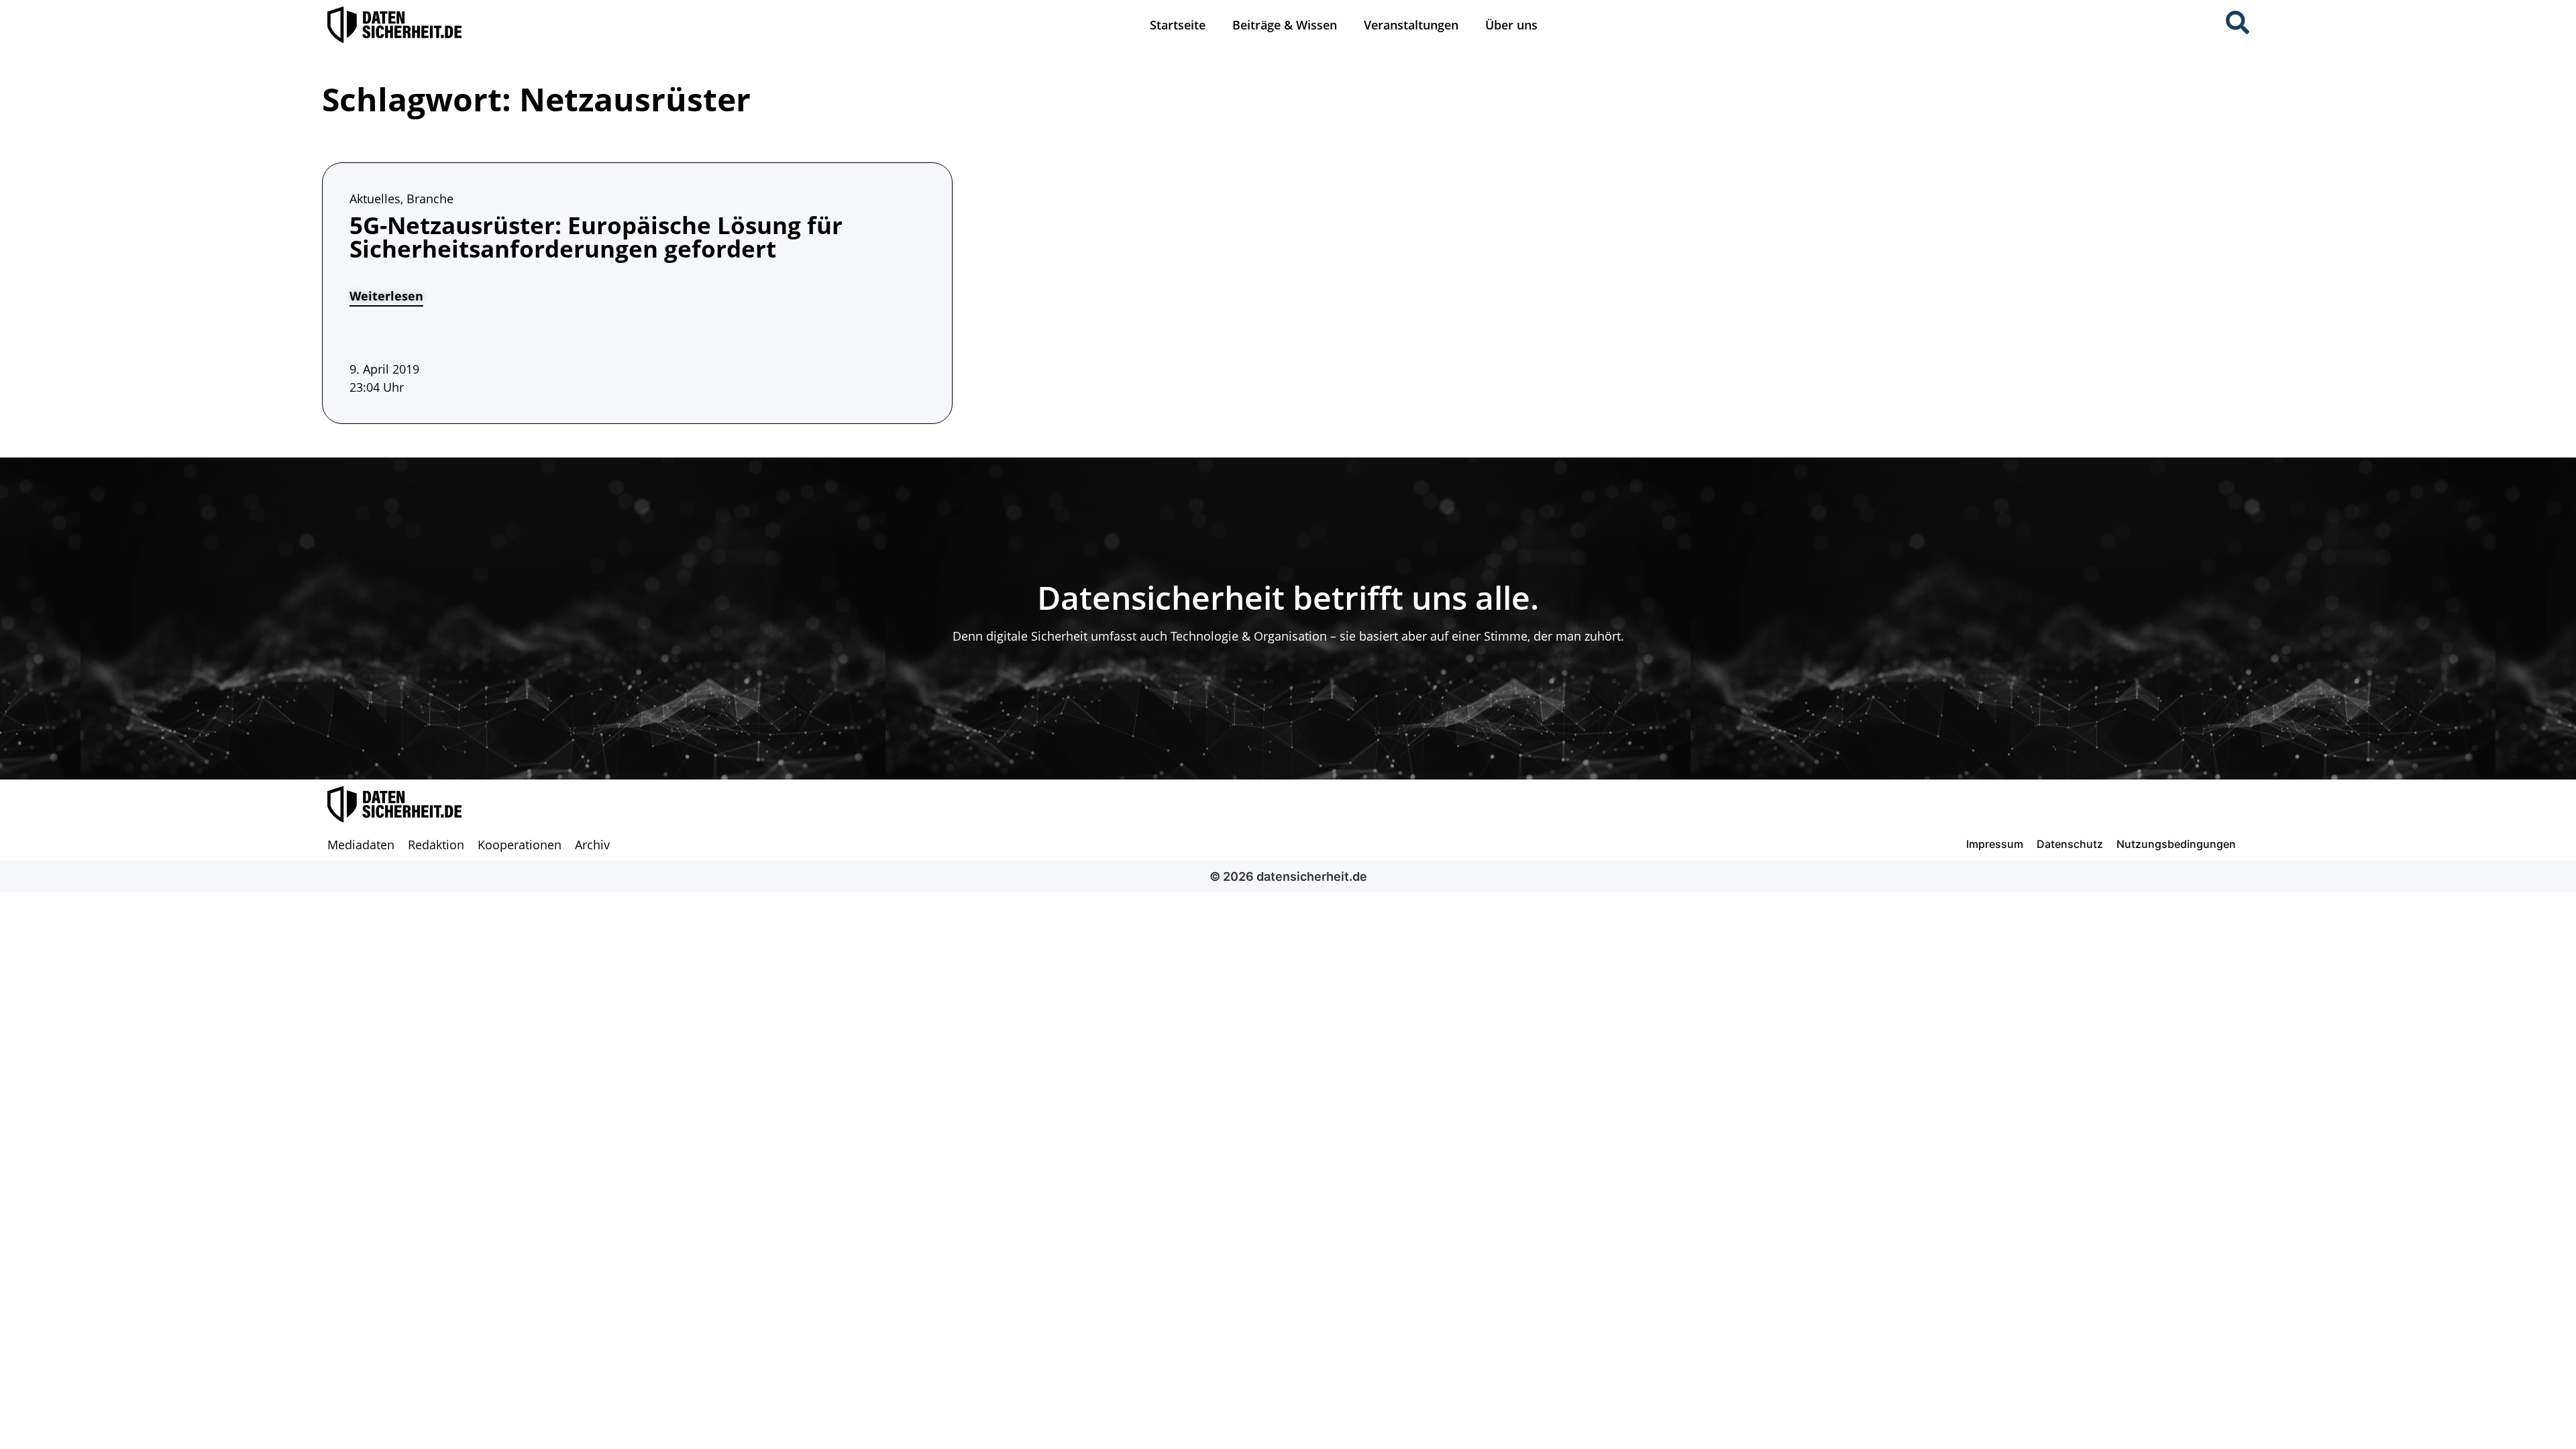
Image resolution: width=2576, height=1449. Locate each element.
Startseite (1178, 25)
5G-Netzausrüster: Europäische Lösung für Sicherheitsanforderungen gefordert (596, 237)
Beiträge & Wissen (1285, 25)
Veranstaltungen (1411, 25)
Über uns (1511, 25)
